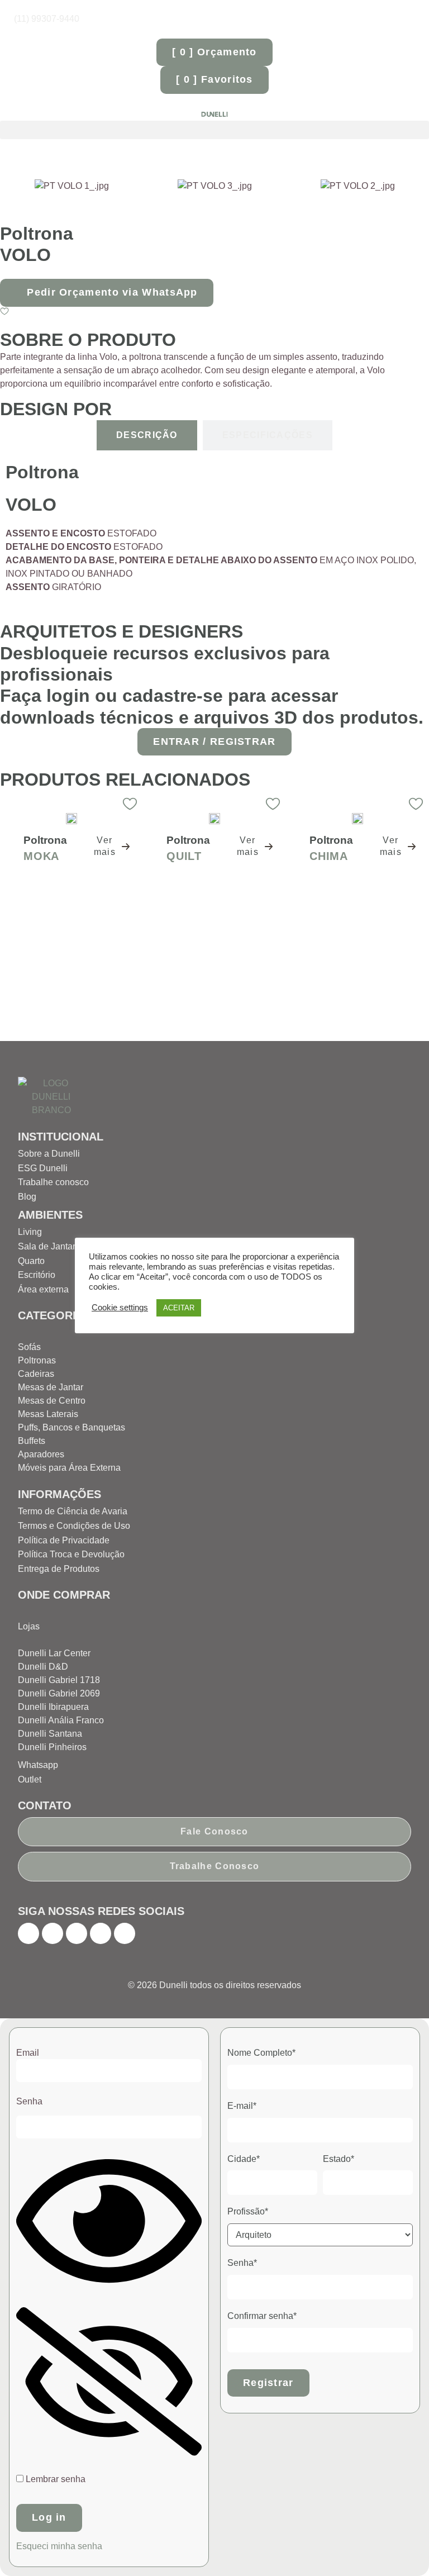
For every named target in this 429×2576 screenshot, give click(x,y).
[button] (214, 130)
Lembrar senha (54, 2479)
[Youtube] (101, 1933)
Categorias (54, 1315)
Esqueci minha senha (59, 2546)
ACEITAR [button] (179, 1308)
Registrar (268, 2383)
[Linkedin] (125, 1933)
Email (28, 2053)
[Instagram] (53, 1933)
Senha (29, 2101)
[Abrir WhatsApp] (401, 2548)
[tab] (147, 435)
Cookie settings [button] (120, 1308)
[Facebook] (28, 1933)
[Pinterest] (77, 1933)
